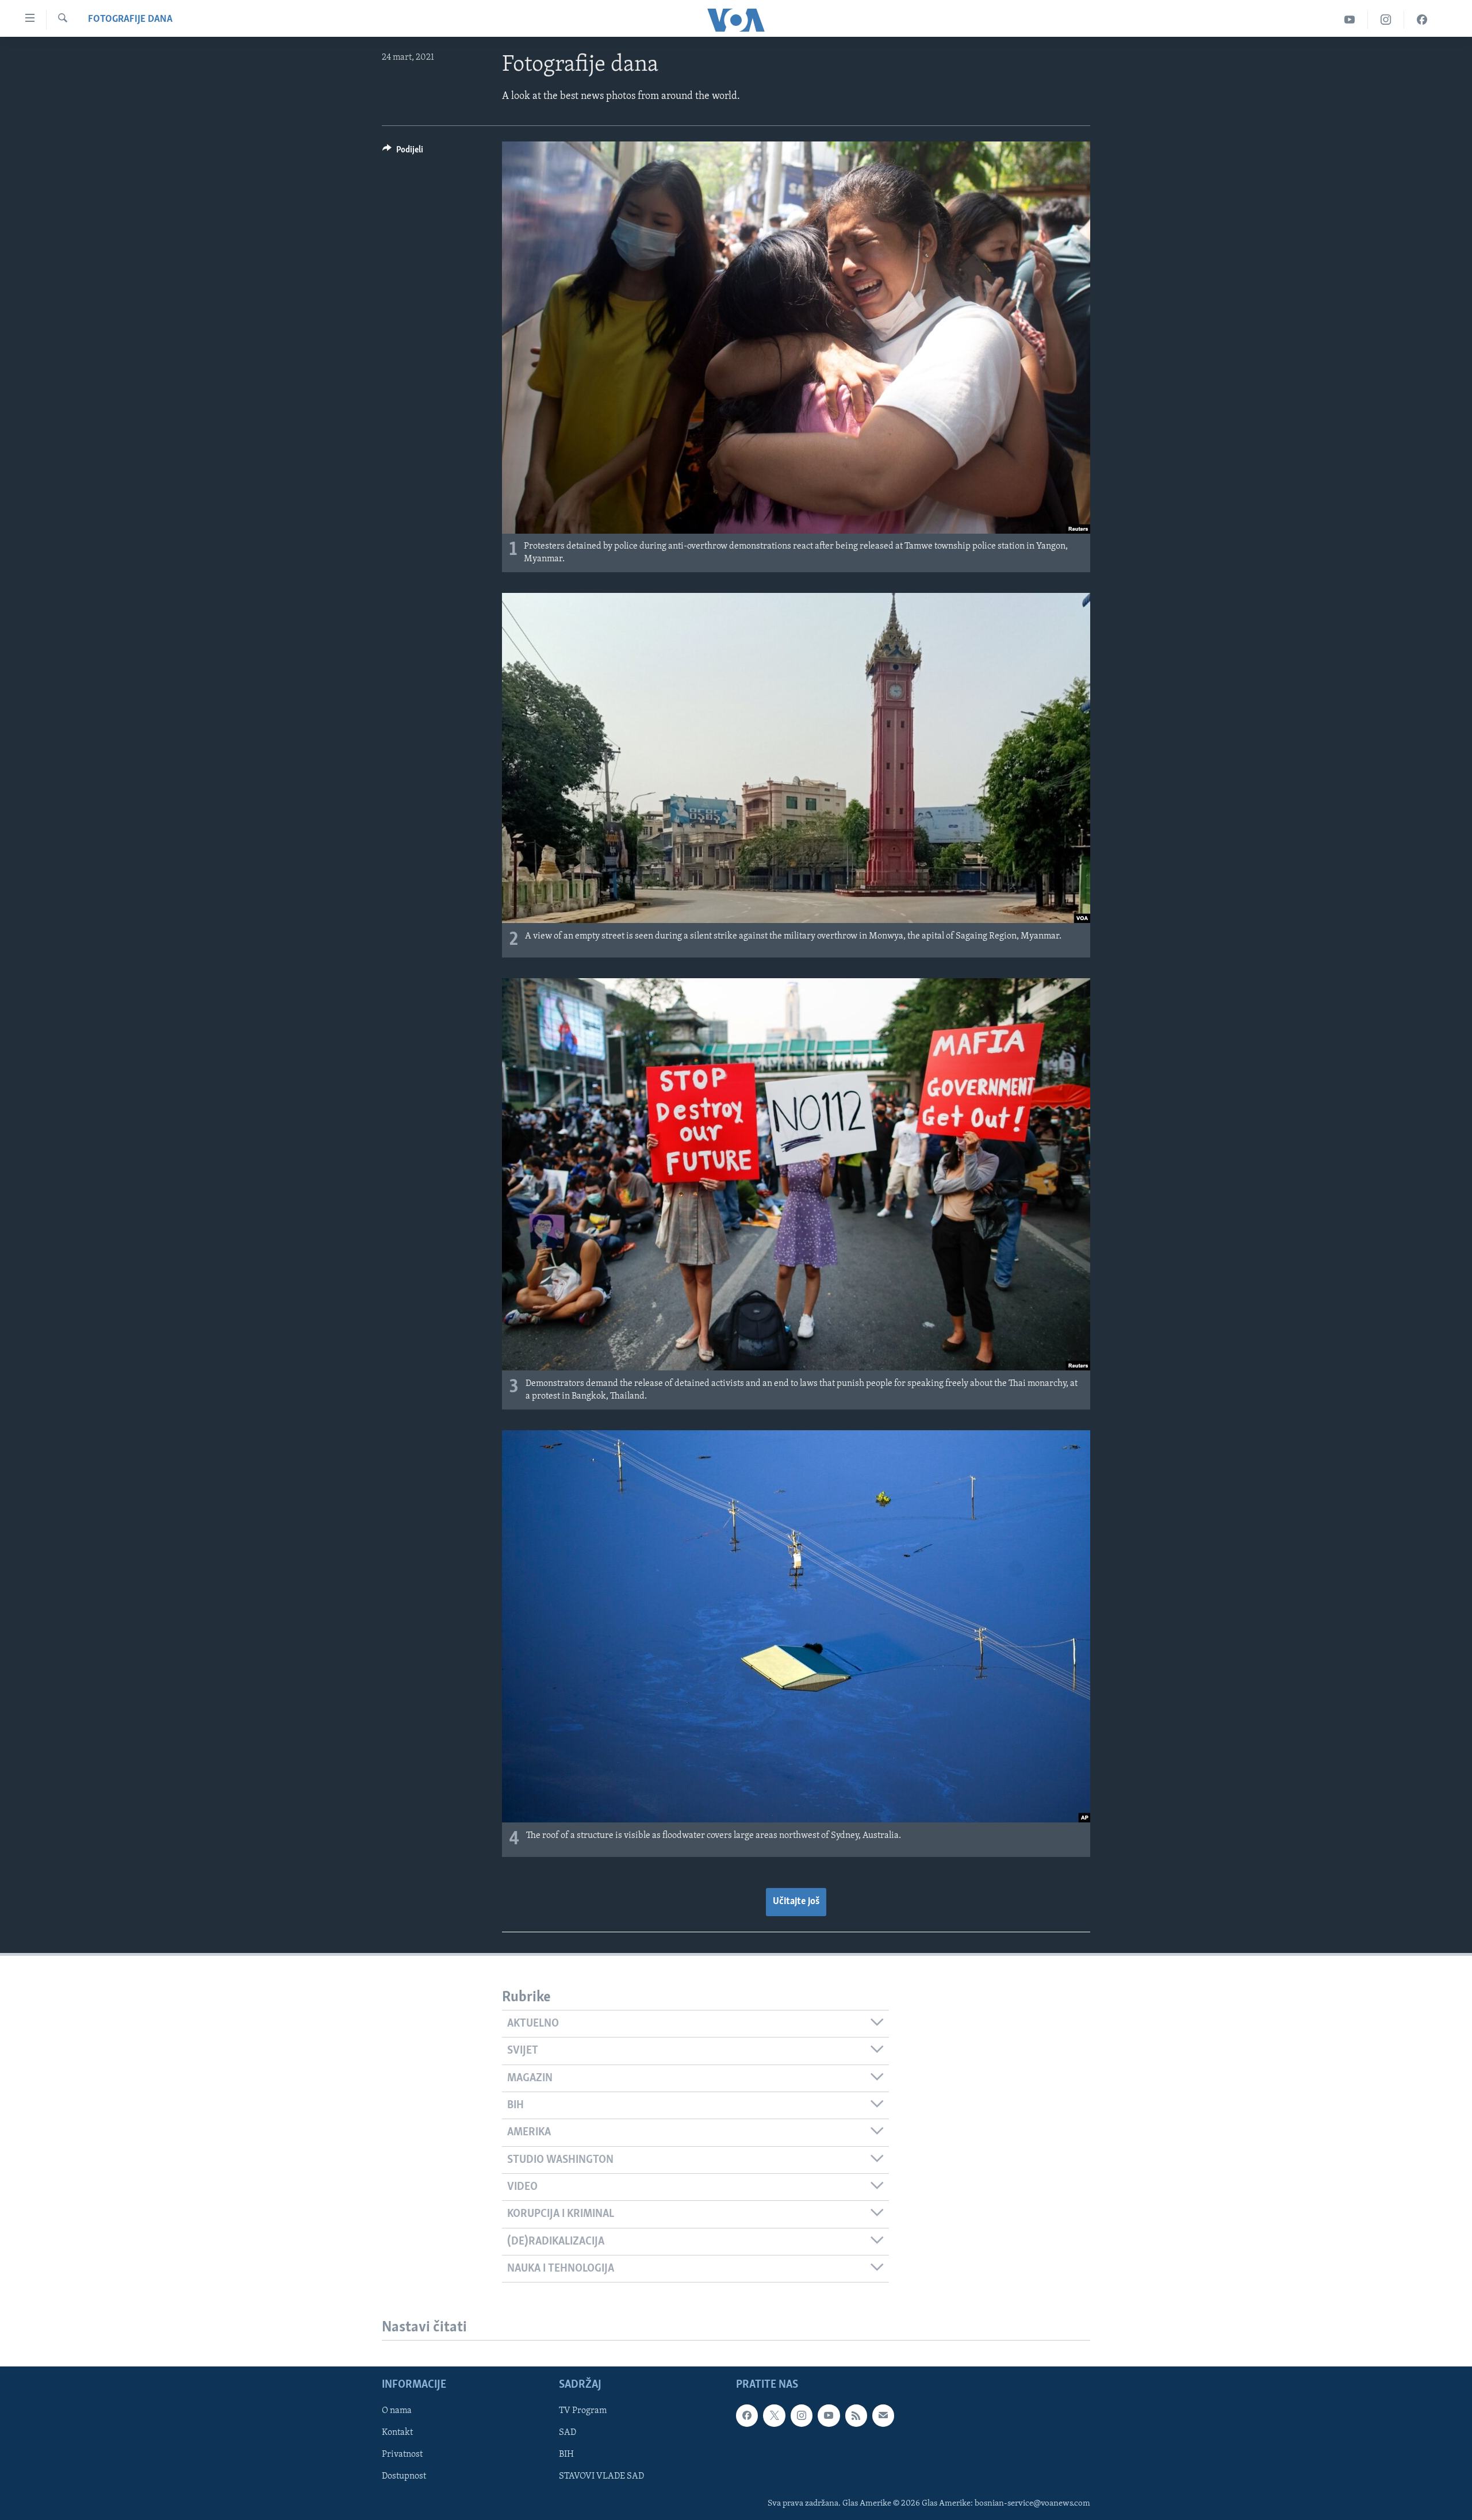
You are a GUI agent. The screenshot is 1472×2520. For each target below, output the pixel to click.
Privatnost (402, 2455)
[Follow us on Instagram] (802, 2416)
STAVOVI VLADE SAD (601, 2477)
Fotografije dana (130, 20)
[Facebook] (1422, 20)
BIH (566, 2455)
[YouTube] (1350, 20)
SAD (568, 2433)
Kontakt (397, 2433)
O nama (397, 2411)
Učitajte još (796, 1902)
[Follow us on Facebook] (747, 2416)
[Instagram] (1386, 20)
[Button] (403, 152)
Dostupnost (404, 2477)
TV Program (583, 2411)
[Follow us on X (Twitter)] (774, 2416)
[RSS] (856, 2416)
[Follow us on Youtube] (829, 2416)
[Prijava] (883, 2416)
